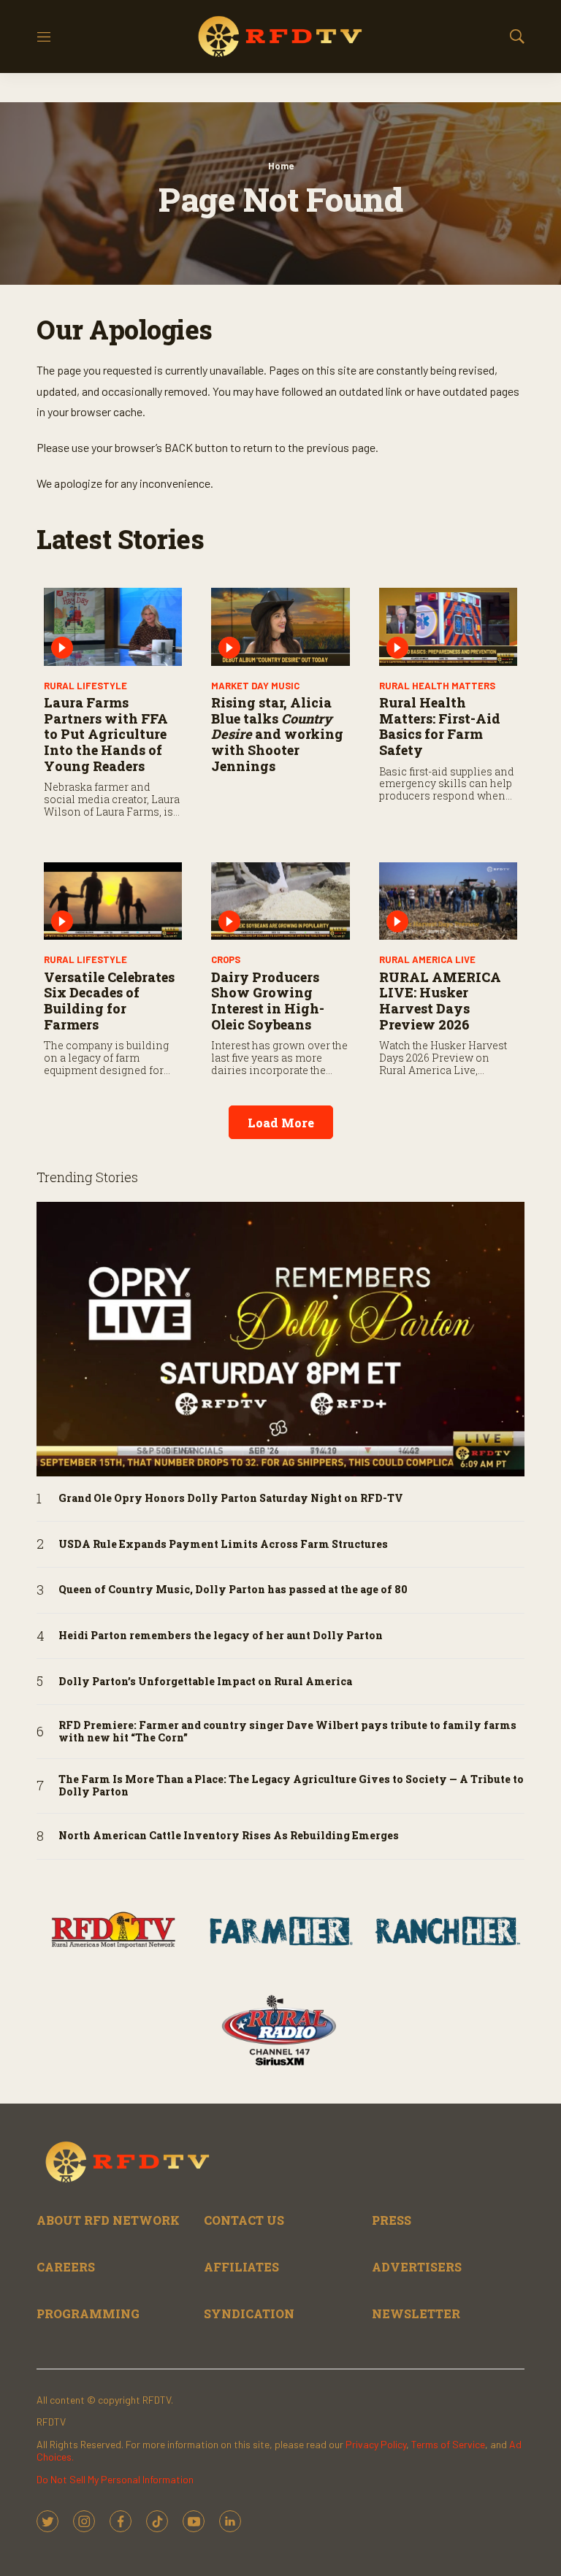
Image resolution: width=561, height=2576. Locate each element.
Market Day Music (255, 686)
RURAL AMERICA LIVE (427, 959)
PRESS (392, 2220)
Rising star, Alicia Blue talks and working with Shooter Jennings (277, 734)
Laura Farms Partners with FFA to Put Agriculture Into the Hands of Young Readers (106, 734)
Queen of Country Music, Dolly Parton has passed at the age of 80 (233, 1590)
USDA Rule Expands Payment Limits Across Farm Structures (223, 1545)
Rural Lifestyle (85, 686)
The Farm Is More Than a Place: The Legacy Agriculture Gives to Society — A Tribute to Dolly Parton (291, 1786)
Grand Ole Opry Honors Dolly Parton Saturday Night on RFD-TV (231, 1499)
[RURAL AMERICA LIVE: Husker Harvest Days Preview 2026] (448, 901)
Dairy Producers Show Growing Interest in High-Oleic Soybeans (268, 1001)
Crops (226, 959)
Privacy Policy (376, 2444)
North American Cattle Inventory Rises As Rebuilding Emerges (229, 1836)
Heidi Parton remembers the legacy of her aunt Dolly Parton (221, 1636)
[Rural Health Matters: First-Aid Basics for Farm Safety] (448, 627)
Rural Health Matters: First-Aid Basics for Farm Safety (440, 726)
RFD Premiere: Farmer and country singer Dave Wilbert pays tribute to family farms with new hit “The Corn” (287, 1732)
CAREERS (66, 2267)
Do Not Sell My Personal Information (115, 2479)
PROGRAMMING (88, 2314)
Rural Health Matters (437, 686)
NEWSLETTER (416, 2314)
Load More (281, 1123)
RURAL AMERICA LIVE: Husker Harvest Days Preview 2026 (440, 1001)
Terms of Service (448, 2444)
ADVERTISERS (417, 2267)
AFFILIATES (241, 2267)
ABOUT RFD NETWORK (108, 2220)
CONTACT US (244, 2220)
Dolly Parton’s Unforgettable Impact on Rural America (205, 1682)
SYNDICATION (249, 2314)
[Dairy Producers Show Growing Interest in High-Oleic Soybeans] (280, 901)
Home (281, 166)
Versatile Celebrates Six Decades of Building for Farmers (109, 1001)
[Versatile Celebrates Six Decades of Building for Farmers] (113, 901)
